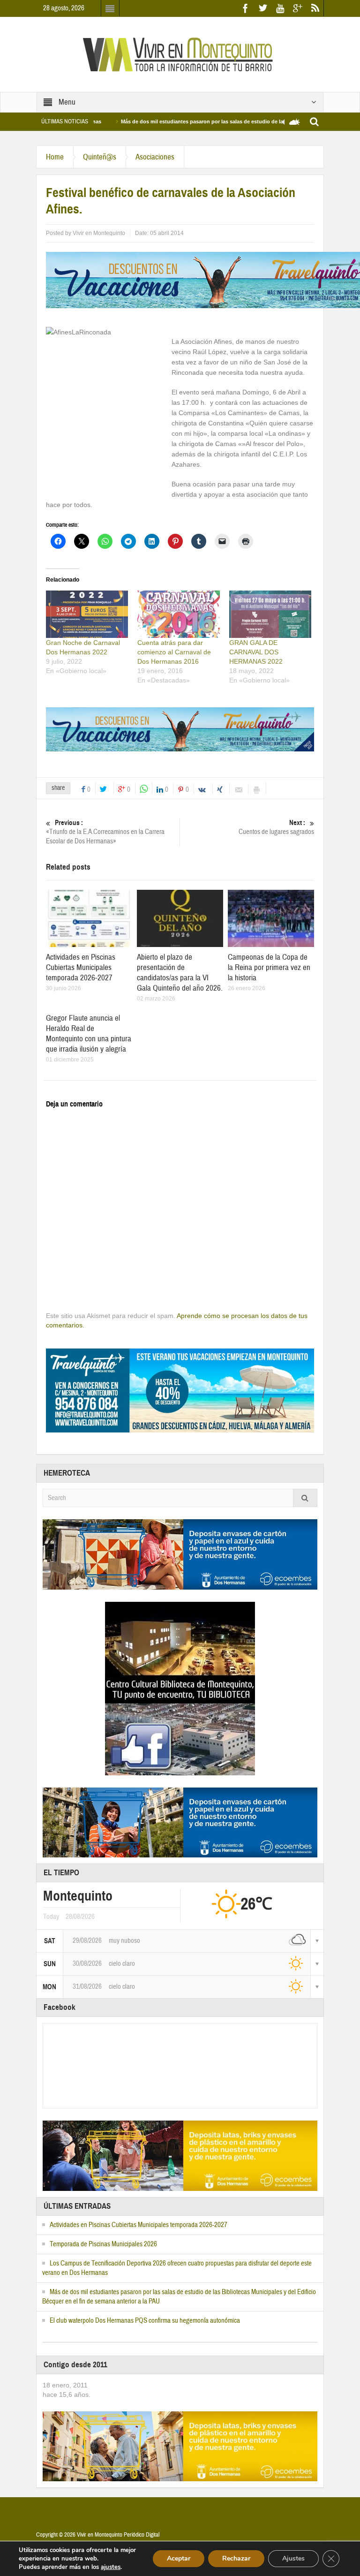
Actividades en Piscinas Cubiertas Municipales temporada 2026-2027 (81, 967)
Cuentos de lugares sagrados (276, 827)
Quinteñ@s (100, 157)
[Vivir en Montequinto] (180, 54)
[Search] (305, 1498)
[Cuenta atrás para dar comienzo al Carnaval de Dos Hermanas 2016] (178, 614)
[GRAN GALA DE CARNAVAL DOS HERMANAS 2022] (270, 614)
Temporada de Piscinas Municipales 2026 (103, 2244)
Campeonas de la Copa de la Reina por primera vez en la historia (269, 967)
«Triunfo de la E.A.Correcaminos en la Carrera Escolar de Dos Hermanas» (105, 832)
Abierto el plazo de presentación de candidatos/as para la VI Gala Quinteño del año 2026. (180, 973)
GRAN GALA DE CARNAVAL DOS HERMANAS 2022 (256, 652)
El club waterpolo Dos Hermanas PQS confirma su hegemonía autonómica (145, 2321)
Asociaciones (155, 157)
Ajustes (293, 2558)
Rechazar (236, 2558)
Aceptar (179, 2558)
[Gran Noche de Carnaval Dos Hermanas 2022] (87, 614)
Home (55, 157)
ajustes (111, 2567)
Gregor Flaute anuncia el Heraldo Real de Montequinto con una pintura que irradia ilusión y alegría (89, 1034)
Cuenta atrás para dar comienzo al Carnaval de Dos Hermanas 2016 (174, 652)
